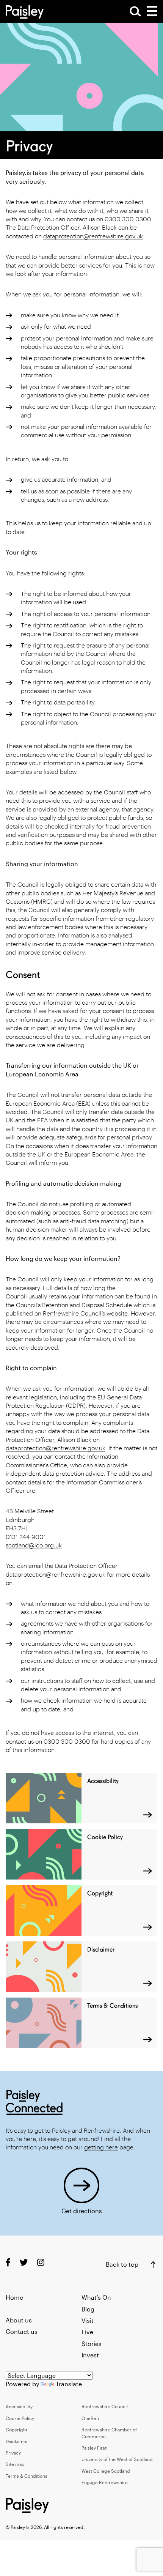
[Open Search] (135, 11)
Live (87, 2332)
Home (14, 2297)
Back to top (122, 2264)
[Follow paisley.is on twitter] (24, 2262)
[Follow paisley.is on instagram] (41, 2262)
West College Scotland (106, 2471)
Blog (88, 2309)
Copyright (16, 2429)
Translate (69, 2384)
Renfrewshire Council (105, 2406)
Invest (90, 2355)
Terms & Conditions (27, 2476)
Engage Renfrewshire (105, 2482)
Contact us (22, 2331)
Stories (92, 2344)
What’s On (96, 2297)
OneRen (90, 2418)
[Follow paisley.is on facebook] (8, 2262)
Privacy (13, 2453)
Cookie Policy (20, 2418)
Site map (15, 2464)
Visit (88, 2320)
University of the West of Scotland (117, 2459)
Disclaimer (17, 2441)
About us (19, 2320)
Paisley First (94, 2448)
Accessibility (19, 2406)
